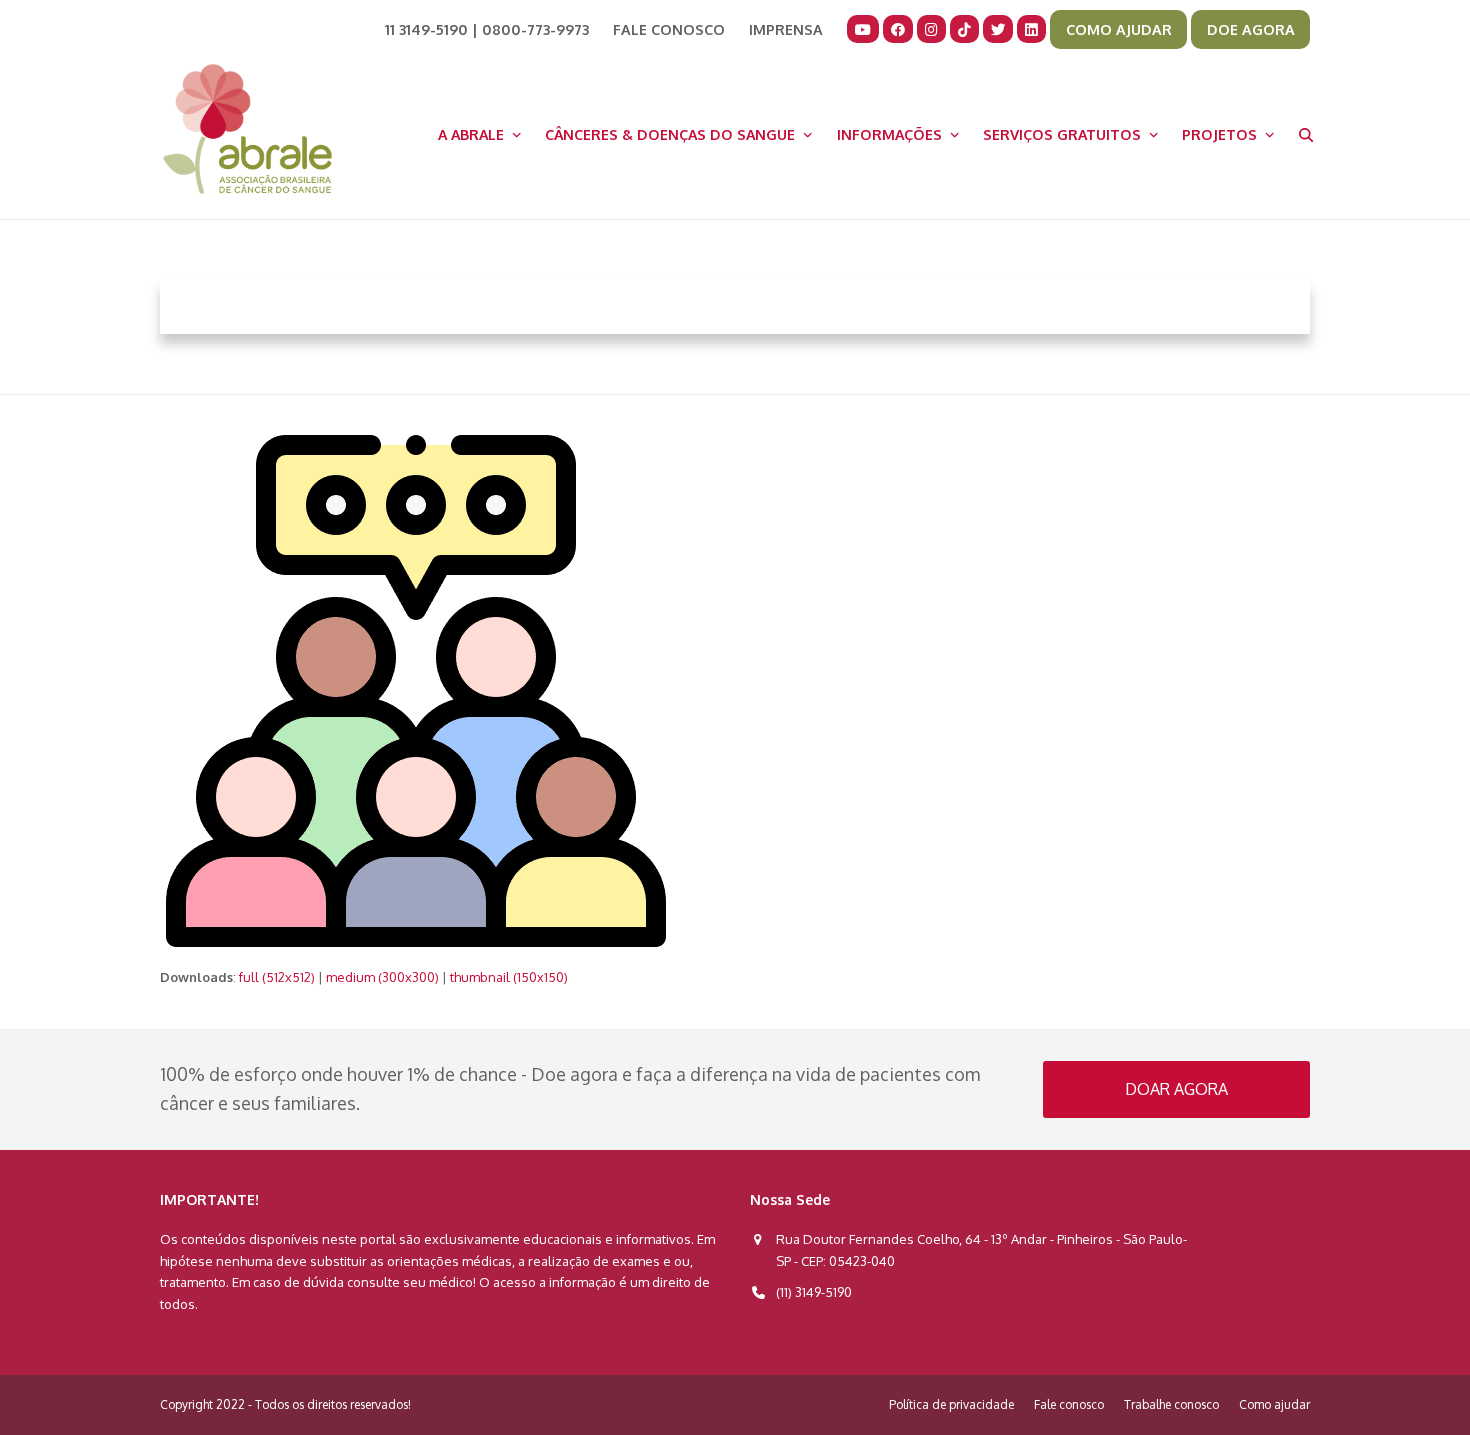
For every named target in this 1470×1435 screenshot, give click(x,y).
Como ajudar (1274, 1404)
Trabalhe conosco (1171, 1404)
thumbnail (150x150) (509, 977)
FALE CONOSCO (669, 29)
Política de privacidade (951, 1404)
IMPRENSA (786, 29)
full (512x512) (277, 977)
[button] (1306, 134)
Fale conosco (1069, 1404)
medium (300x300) (382, 977)
